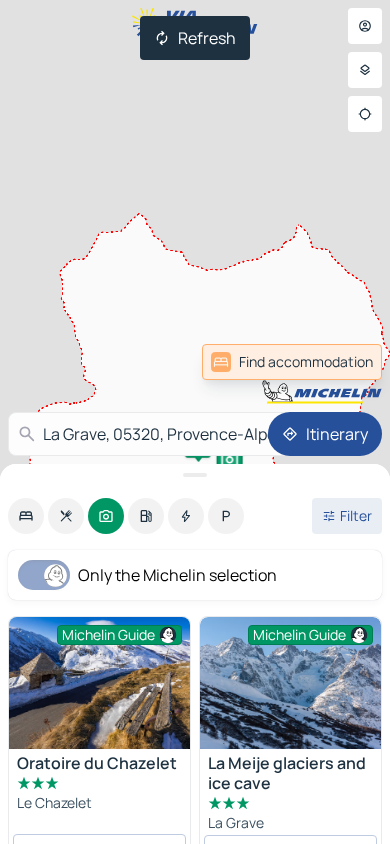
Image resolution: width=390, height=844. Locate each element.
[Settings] (365, 70)
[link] (338, 362)
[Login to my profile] (365, 26)
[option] (26, 516)
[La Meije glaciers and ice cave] (290, 683)
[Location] (365, 114)
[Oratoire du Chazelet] (99, 683)
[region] (290, 683)
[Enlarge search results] (195, 475)
